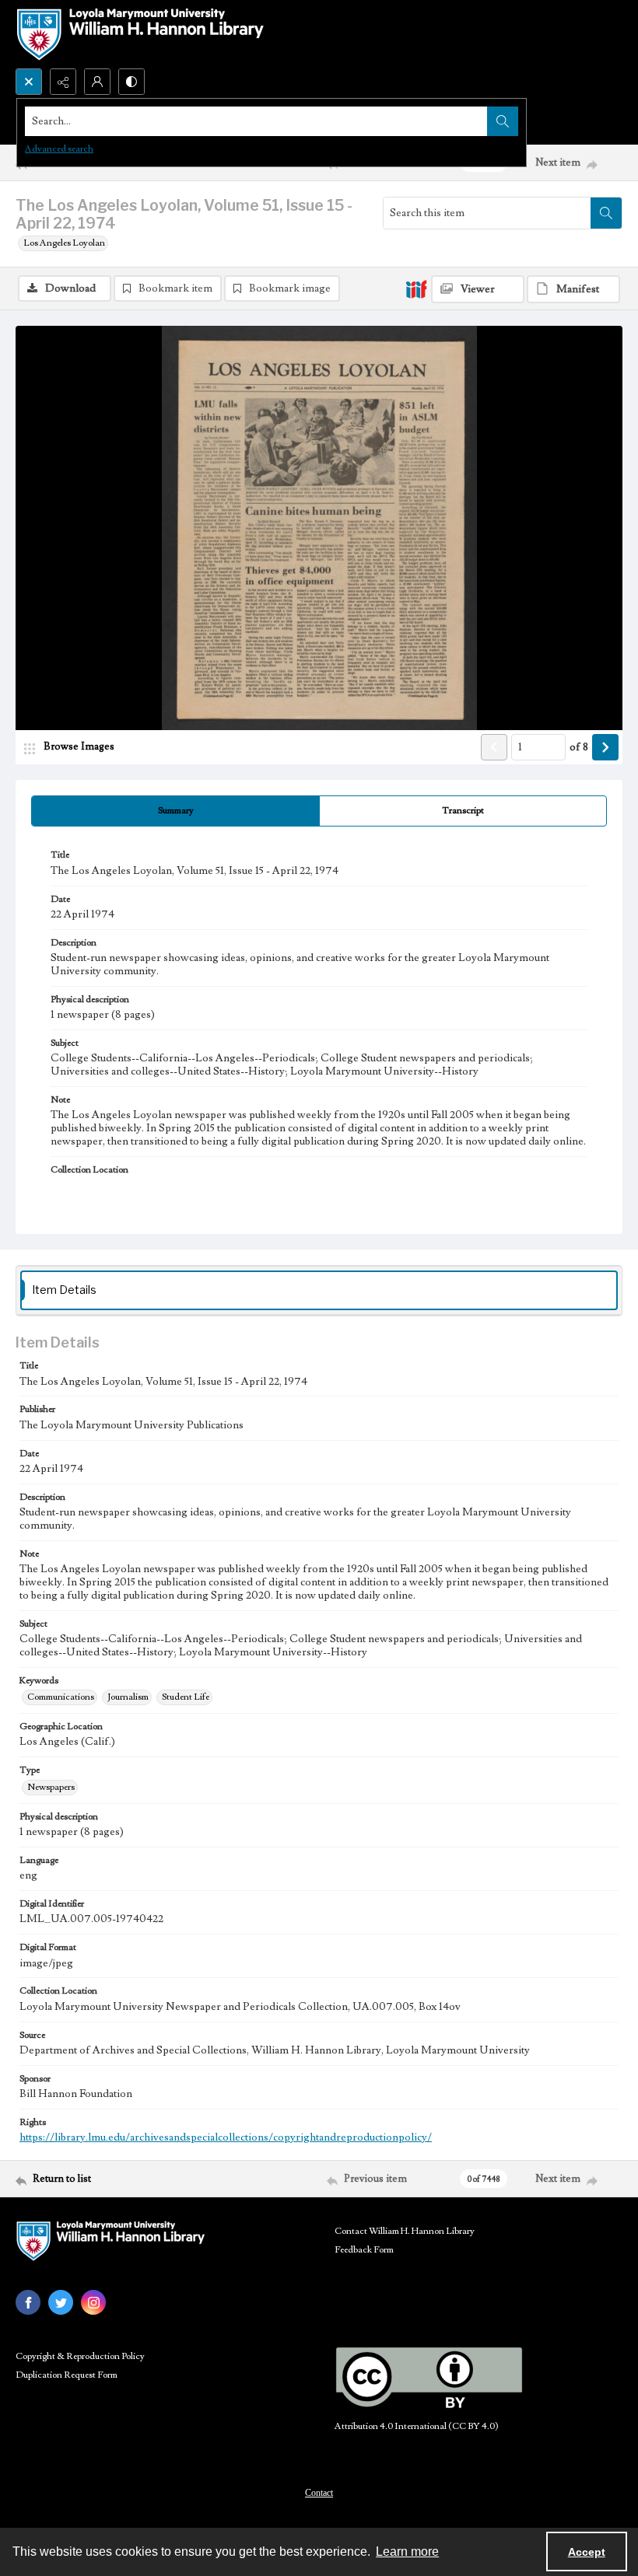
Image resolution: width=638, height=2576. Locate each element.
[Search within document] (606, 213)
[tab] (175, 811)
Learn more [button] (407, 2552)
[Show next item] (605, 747)
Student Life (186, 1697)
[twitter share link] (61, 2302)
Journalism (128, 1697)
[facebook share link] (28, 2302)
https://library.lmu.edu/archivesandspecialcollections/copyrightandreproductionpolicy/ (226, 2137)
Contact (319, 2493)
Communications (61, 1697)
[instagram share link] (93, 2302)
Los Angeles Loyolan (64, 243)
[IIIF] (416, 288)
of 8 (579, 747)
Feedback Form (364, 2250)
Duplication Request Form (67, 2375)
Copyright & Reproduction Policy (80, 2356)
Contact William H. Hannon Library (405, 2231)
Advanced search (59, 149)
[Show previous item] (494, 747)
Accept (587, 2552)
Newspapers (51, 1787)
